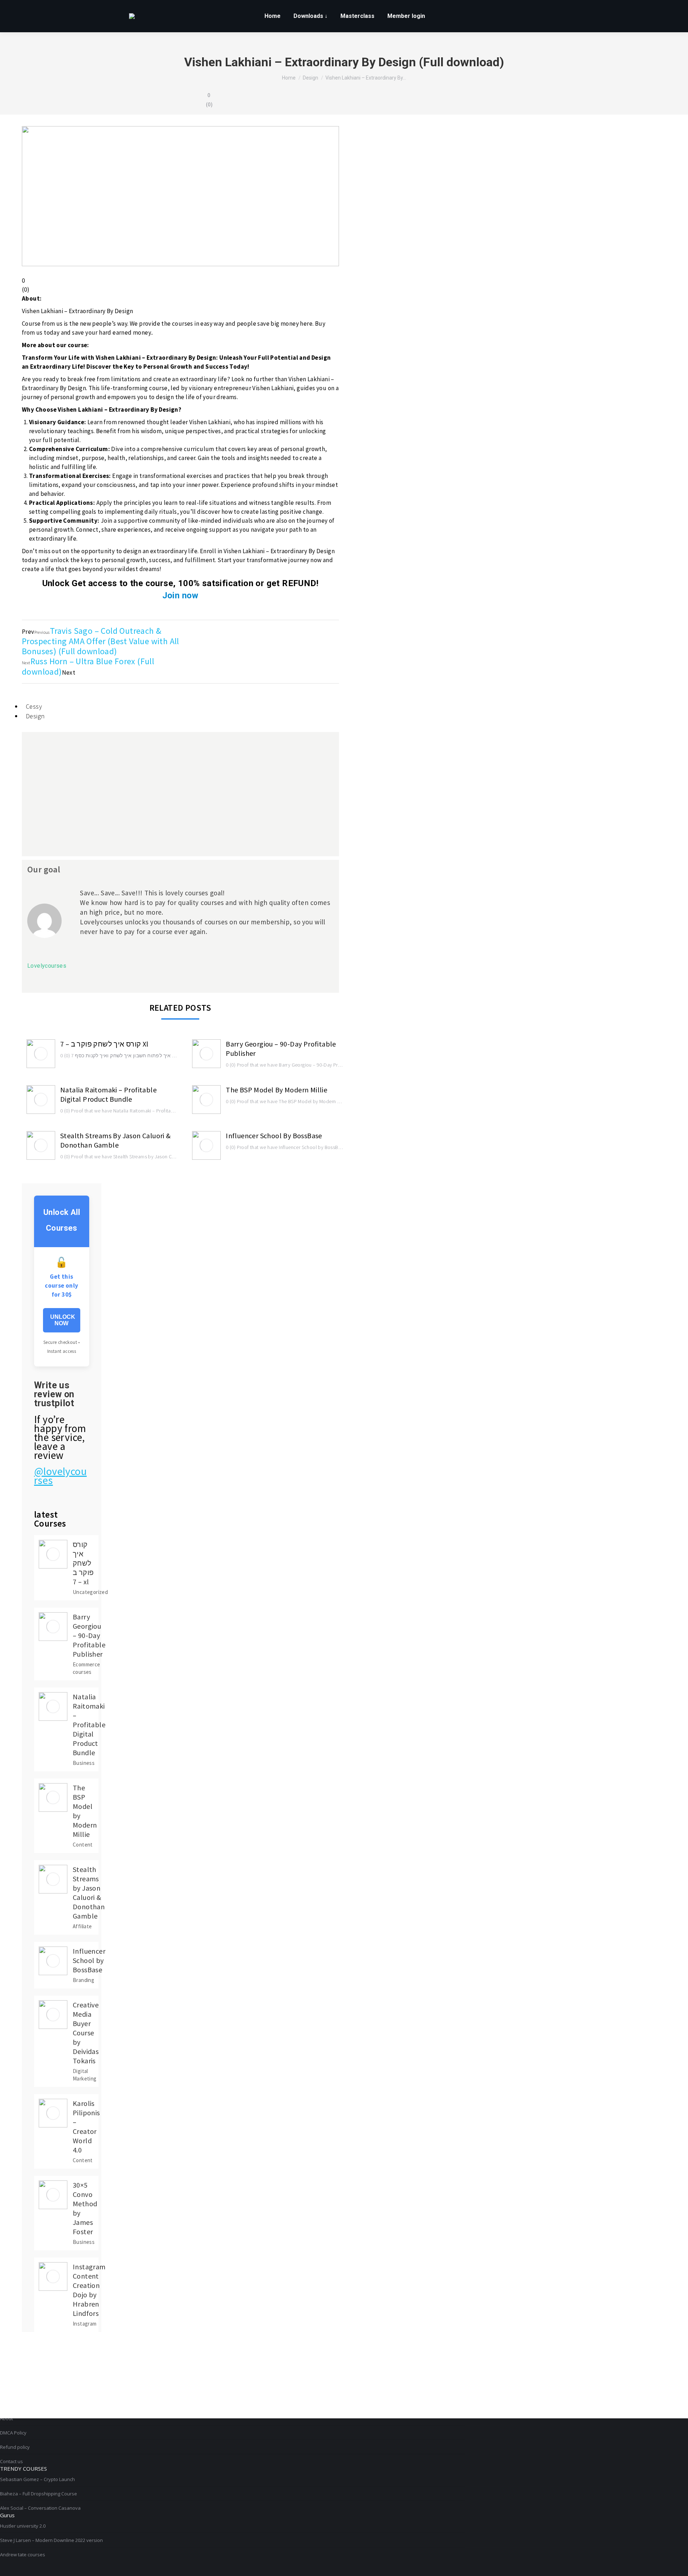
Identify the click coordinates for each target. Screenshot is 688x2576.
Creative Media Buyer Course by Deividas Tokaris (86, 2033)
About (6, 2418)
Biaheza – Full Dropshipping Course (39, 2494)
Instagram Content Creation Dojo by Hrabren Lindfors (89, 2290)
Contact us (11, 2461)
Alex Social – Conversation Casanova (40, 2508)
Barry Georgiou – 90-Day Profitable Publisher (281, 1048)
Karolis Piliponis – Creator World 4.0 (86, 2127)
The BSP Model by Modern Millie (276, 1090)
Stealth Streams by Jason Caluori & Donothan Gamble (116, 1140)
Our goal (44, 869)
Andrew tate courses (23, 2555)
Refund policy (15, 2447)
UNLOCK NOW (63, 1320)
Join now (180, 595)
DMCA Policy (13, 2433)
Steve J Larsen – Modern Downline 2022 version (51, 2540)
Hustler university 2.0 (23, 2526)
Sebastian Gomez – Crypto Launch (37, 2479)
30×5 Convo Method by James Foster (85, 2208)
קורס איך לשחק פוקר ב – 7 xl (104, 1044)
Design (35, 716)
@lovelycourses (60, 1476)
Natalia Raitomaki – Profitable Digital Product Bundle (108, 1094)
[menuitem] (273, 16)
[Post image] (41, 1054)
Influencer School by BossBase (274, 1136)
